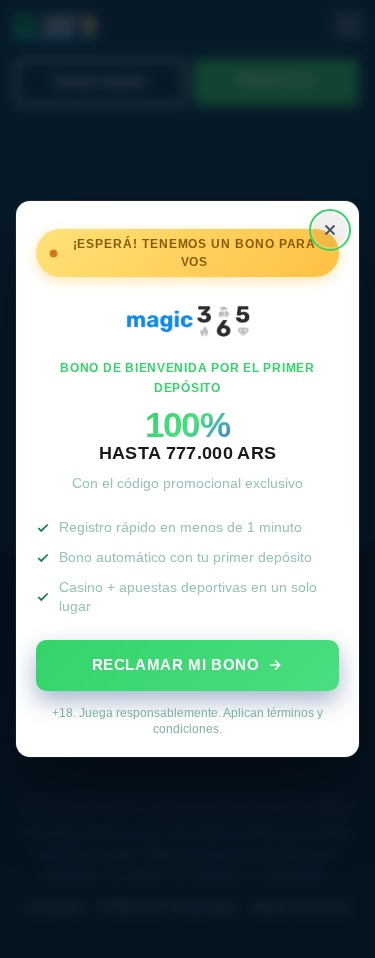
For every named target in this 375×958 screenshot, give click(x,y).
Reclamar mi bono (176, 664)
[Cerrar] (330, 230)
